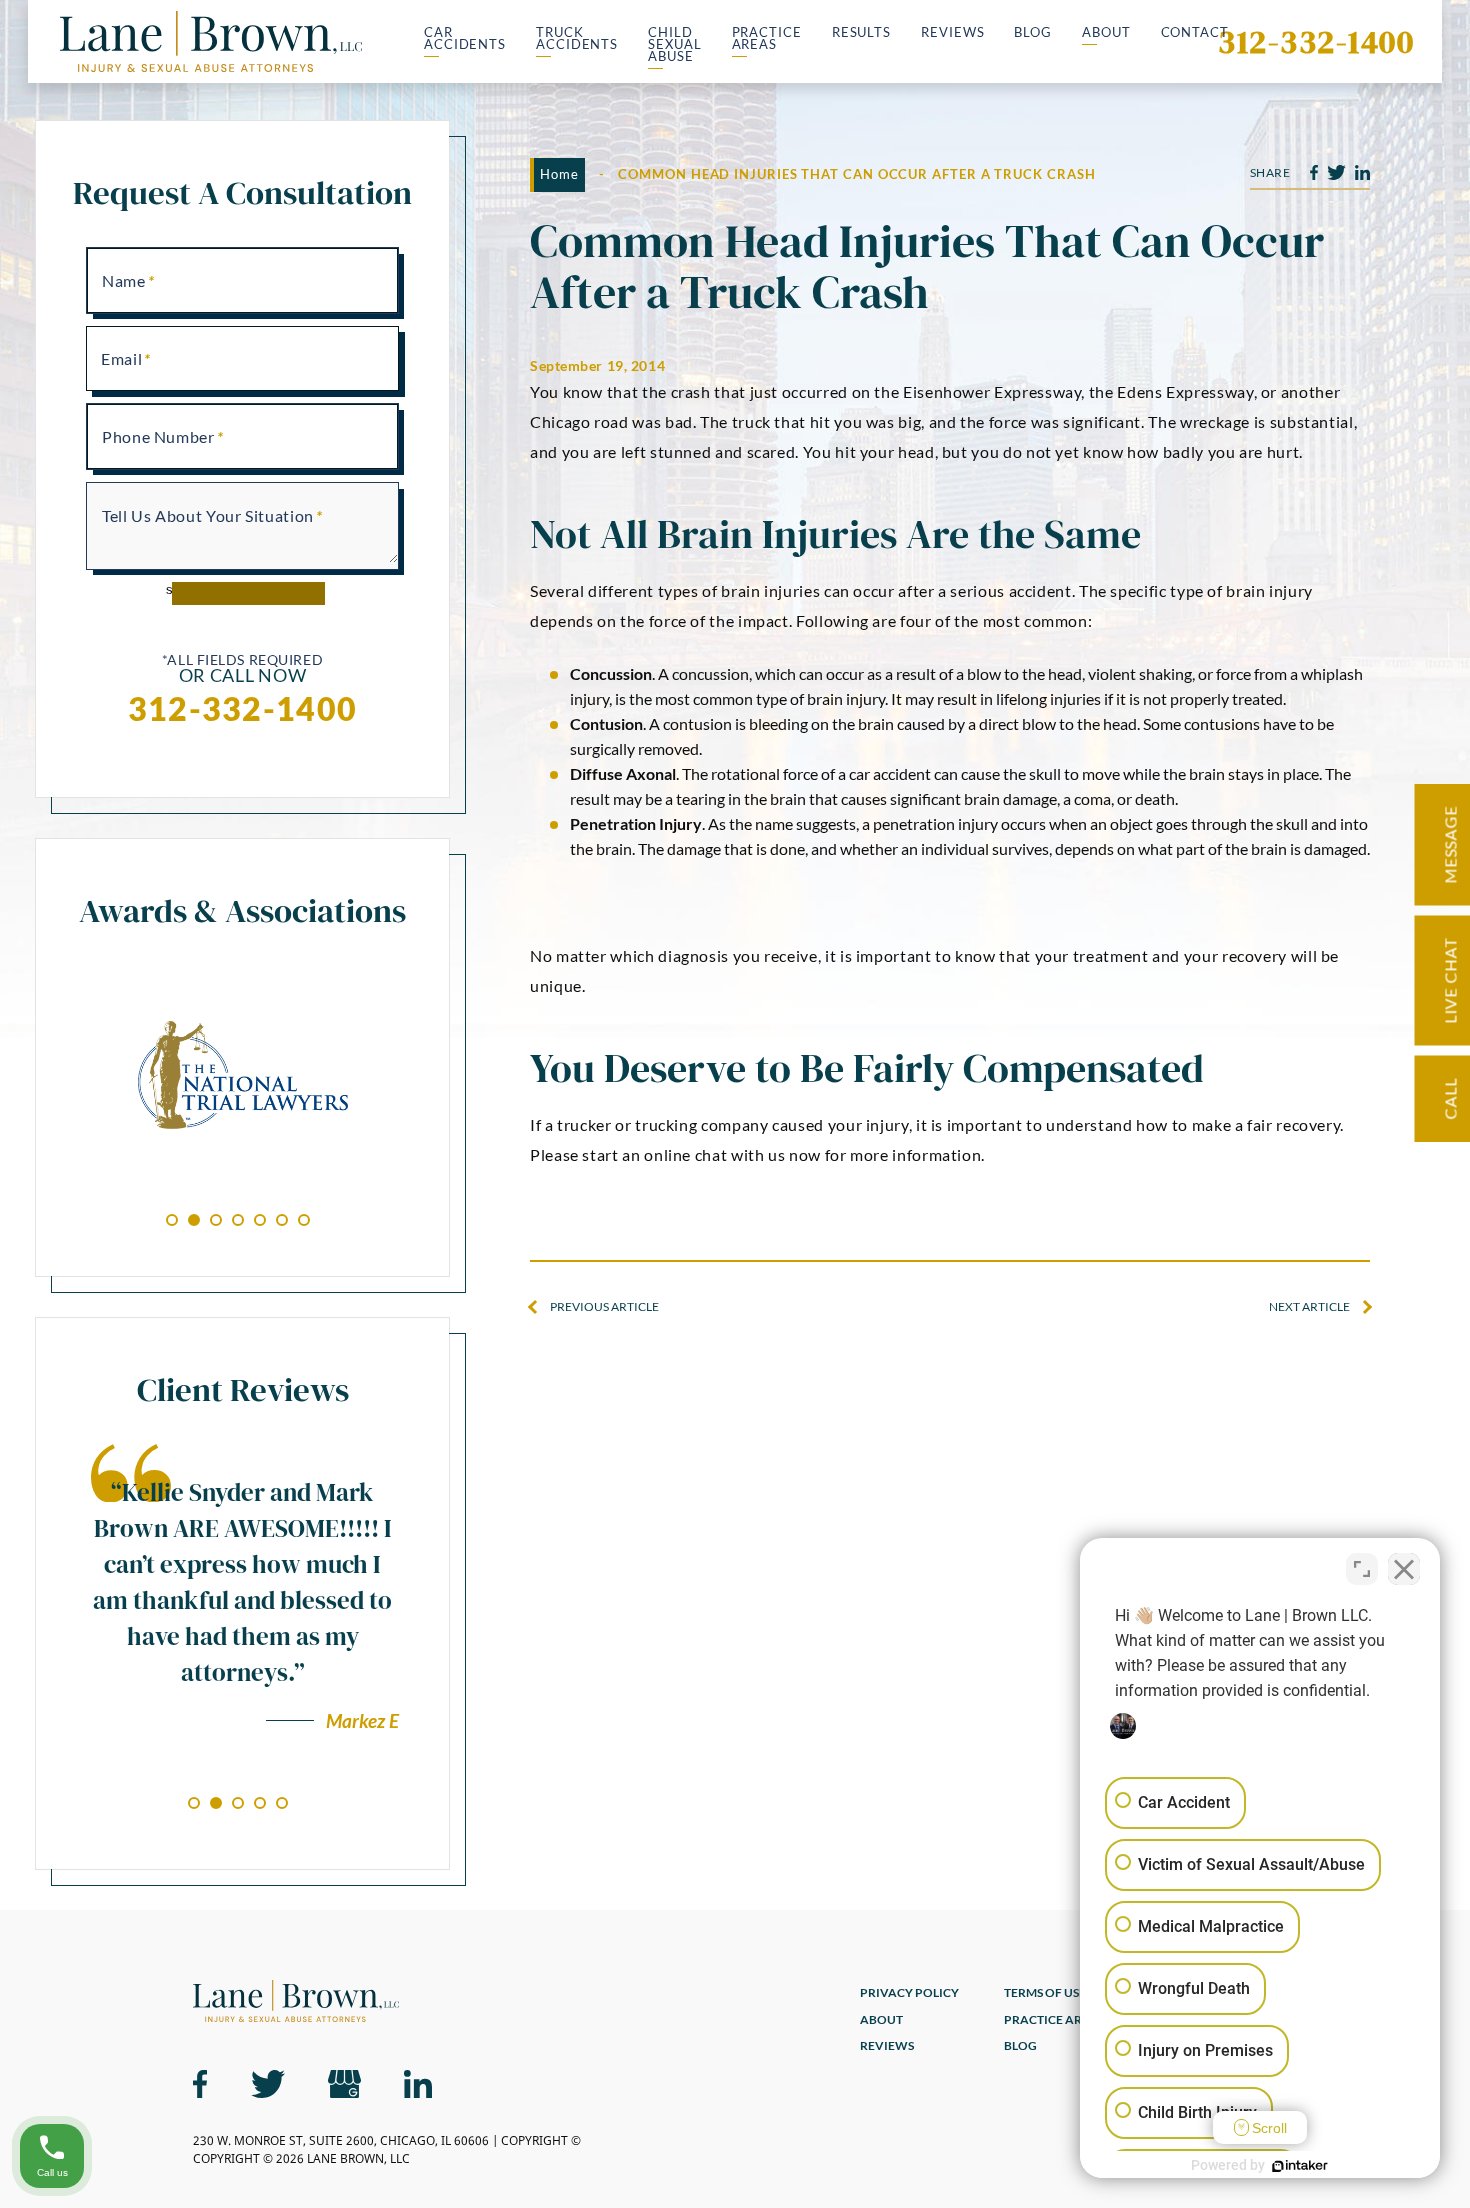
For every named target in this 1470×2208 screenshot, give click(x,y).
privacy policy (909, 1993)
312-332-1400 (1316, 42)
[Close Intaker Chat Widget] (1404, 1569)
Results (861, 33)
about (881, 2020)
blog (1020, 2046)
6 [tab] (282, 1220)
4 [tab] (238, 1220)
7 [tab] (304, 1220)
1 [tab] (172, 1220)
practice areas (1054, 2020)
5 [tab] (260, 1220)
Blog (1033, 33)
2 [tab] (194, 1220)
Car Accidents (465, 39)
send (180, 589)
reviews (887, 2046)
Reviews (952, 33)
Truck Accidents (577, 39)
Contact (1195, 33)
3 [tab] (216, 1220)
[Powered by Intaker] (1300, 2166)
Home (559, 174)
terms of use (1045, 1993)
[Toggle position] (1362, 1569)
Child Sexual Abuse (674, 45)
